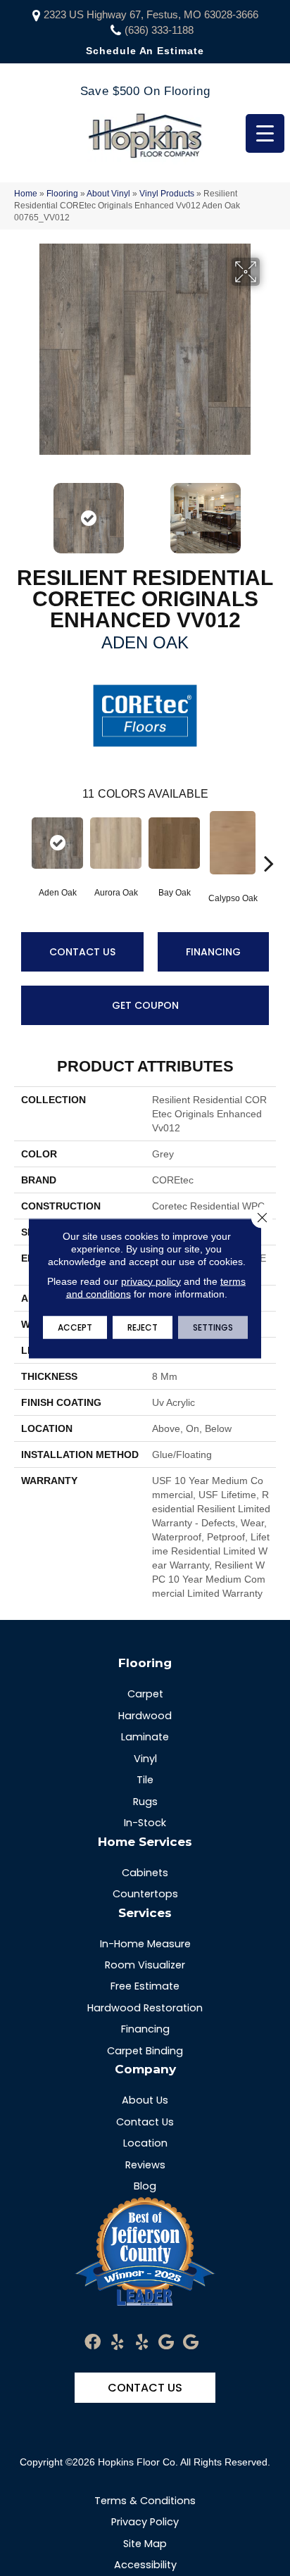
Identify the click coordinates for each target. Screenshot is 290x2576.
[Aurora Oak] (116, 843)
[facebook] (93, 2343)
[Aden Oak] (57, 843)
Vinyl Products (167, 194)
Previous (21, 511)
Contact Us (82, 952)
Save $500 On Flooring (145, 91)
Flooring (62, 194)
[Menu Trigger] (265, 133)
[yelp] (117, 2343)
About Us (145, 2100)
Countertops (145, 1894)
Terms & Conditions (145, 2501)
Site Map (145, 2544)
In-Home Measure (145, 1944)
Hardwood (145, 1716)
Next (269, 511)
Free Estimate (145, 1986)
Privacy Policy (145, 2522)
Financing (213, 952)
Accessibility (145, 2565)
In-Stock (145, 1823)
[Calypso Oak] (233, 843)
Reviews (145, 2165)
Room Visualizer (145, 1965)
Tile (145, 1780)
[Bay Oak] (174, 843)
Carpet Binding (145, 2051)
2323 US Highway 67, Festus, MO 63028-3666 (151, 14)
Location (145, 2143)
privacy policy (151, 1281)
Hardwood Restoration (145, 2008)
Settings (213, 1327)
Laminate (145, 1737)
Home (26, 194)
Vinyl (145, 1759)
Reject (143, 1327)
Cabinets (145, 1873)
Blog (145, 2186)
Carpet (145, 1694)
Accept (75, 1327)
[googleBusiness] (166, 2343)
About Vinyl (108, 194)
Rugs (145, 1802)
